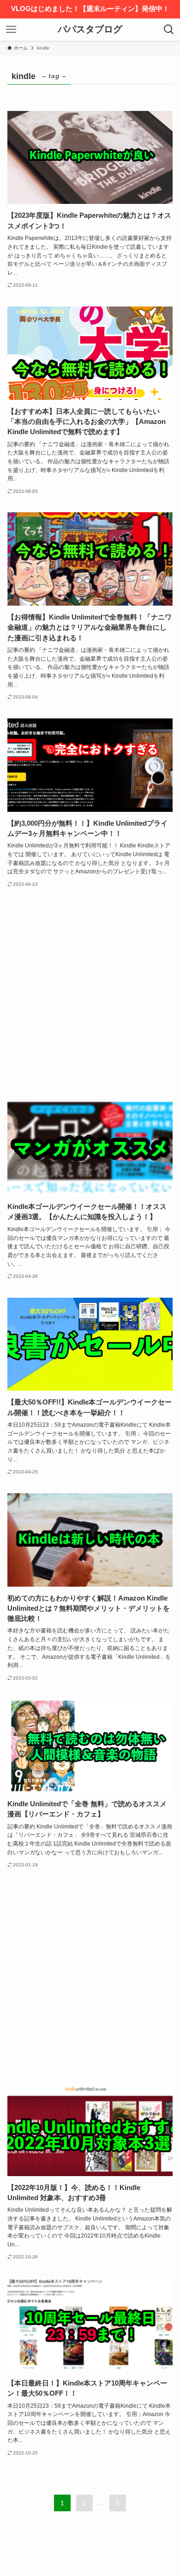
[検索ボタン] (169, 30)
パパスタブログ (90, 30)
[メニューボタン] (11, 30)
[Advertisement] (90, 995)
